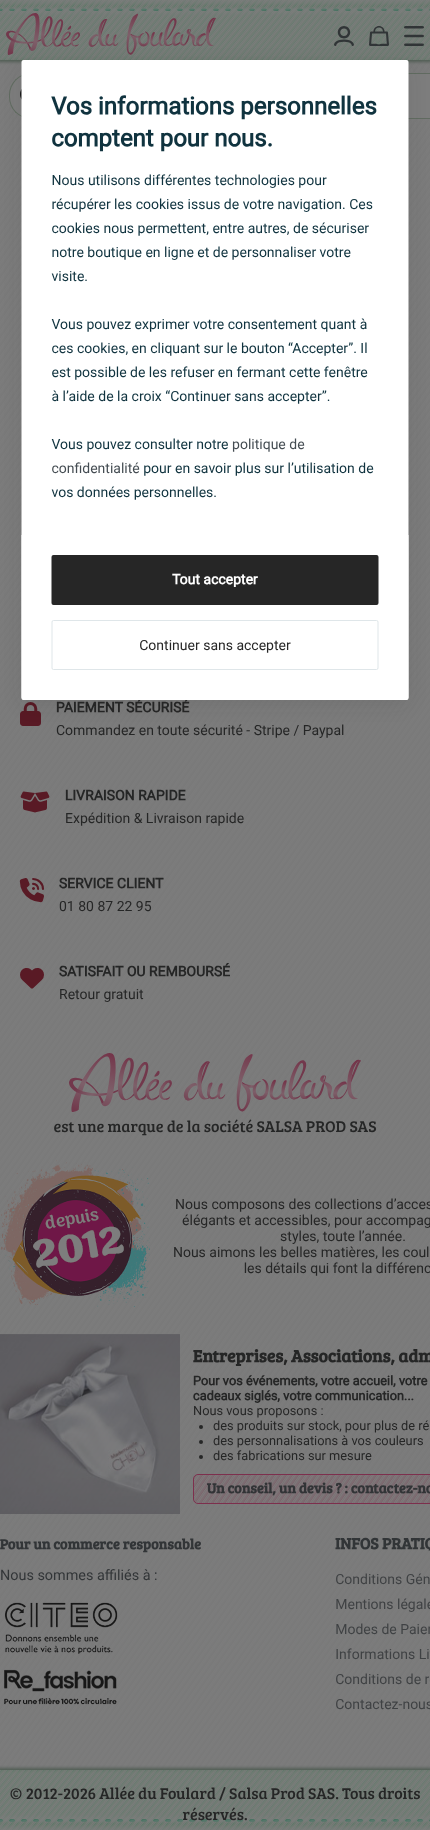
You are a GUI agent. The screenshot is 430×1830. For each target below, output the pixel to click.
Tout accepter (215, 580)
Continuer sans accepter (214, 646)
